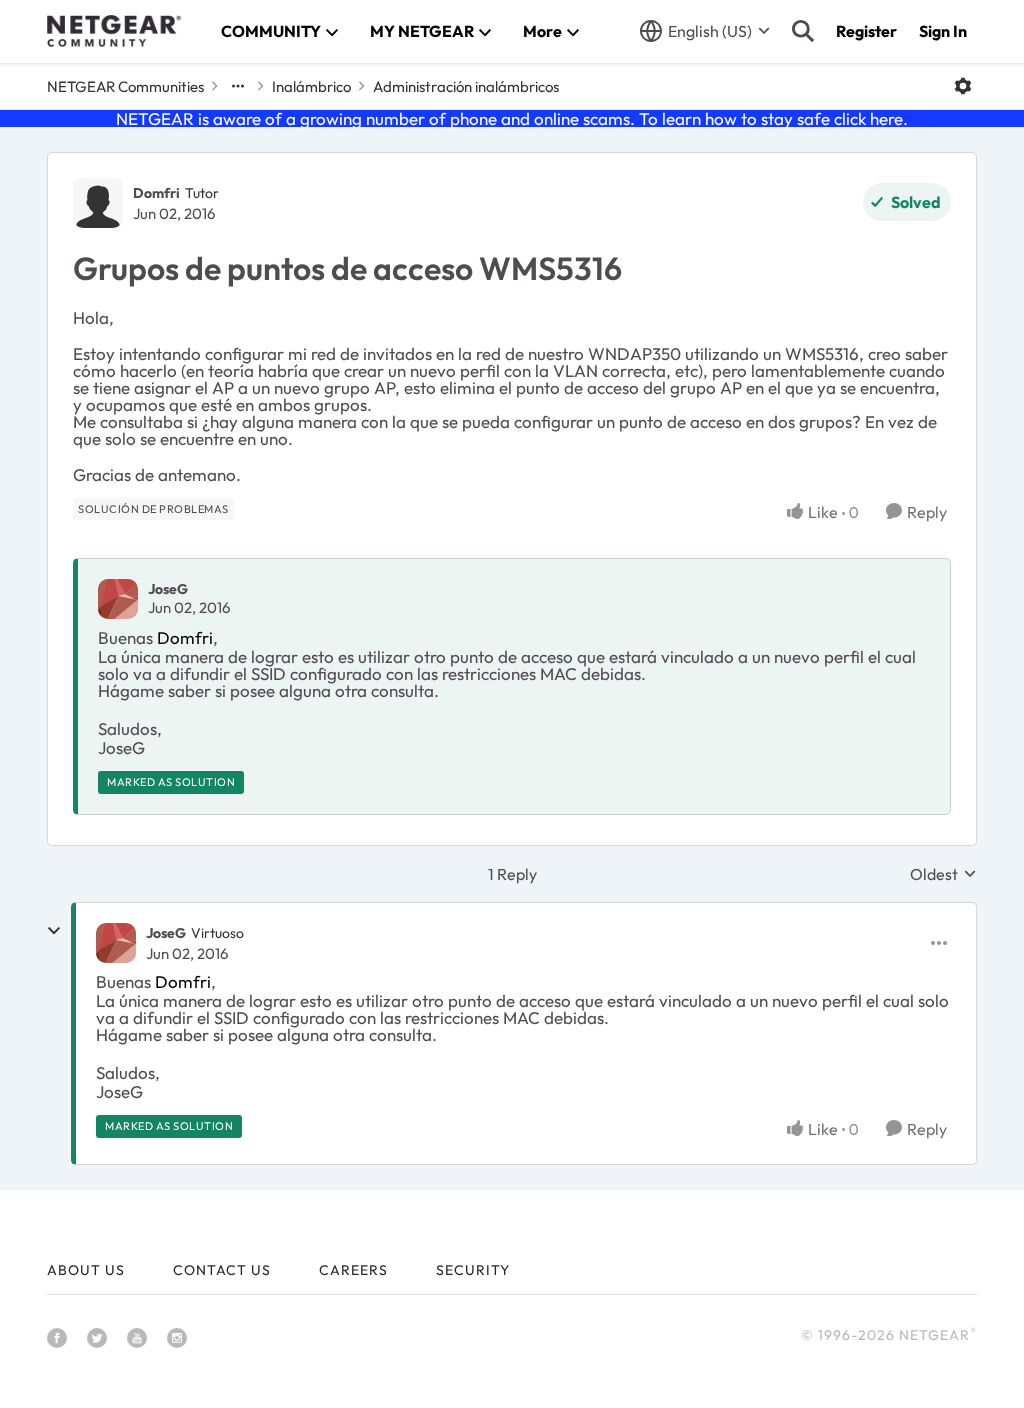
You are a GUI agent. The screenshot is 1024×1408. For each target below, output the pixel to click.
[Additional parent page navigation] (238, 86)
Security (473, 1270)
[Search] (803, 31)
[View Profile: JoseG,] (118, 599)
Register (866, 31)
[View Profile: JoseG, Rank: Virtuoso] (116, 943)
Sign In (943, 31)
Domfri (156, 193)
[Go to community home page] (114, 31)
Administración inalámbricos (466, 86)
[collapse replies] (54, 931)
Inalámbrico (311, 86)
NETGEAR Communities (125, 86)
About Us (86, 1270)
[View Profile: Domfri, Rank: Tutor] (98, 203)
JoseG (168, 589)
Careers (353, 1270)
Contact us (222, 1270)
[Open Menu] (963, 86)
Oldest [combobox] (943, 874)
